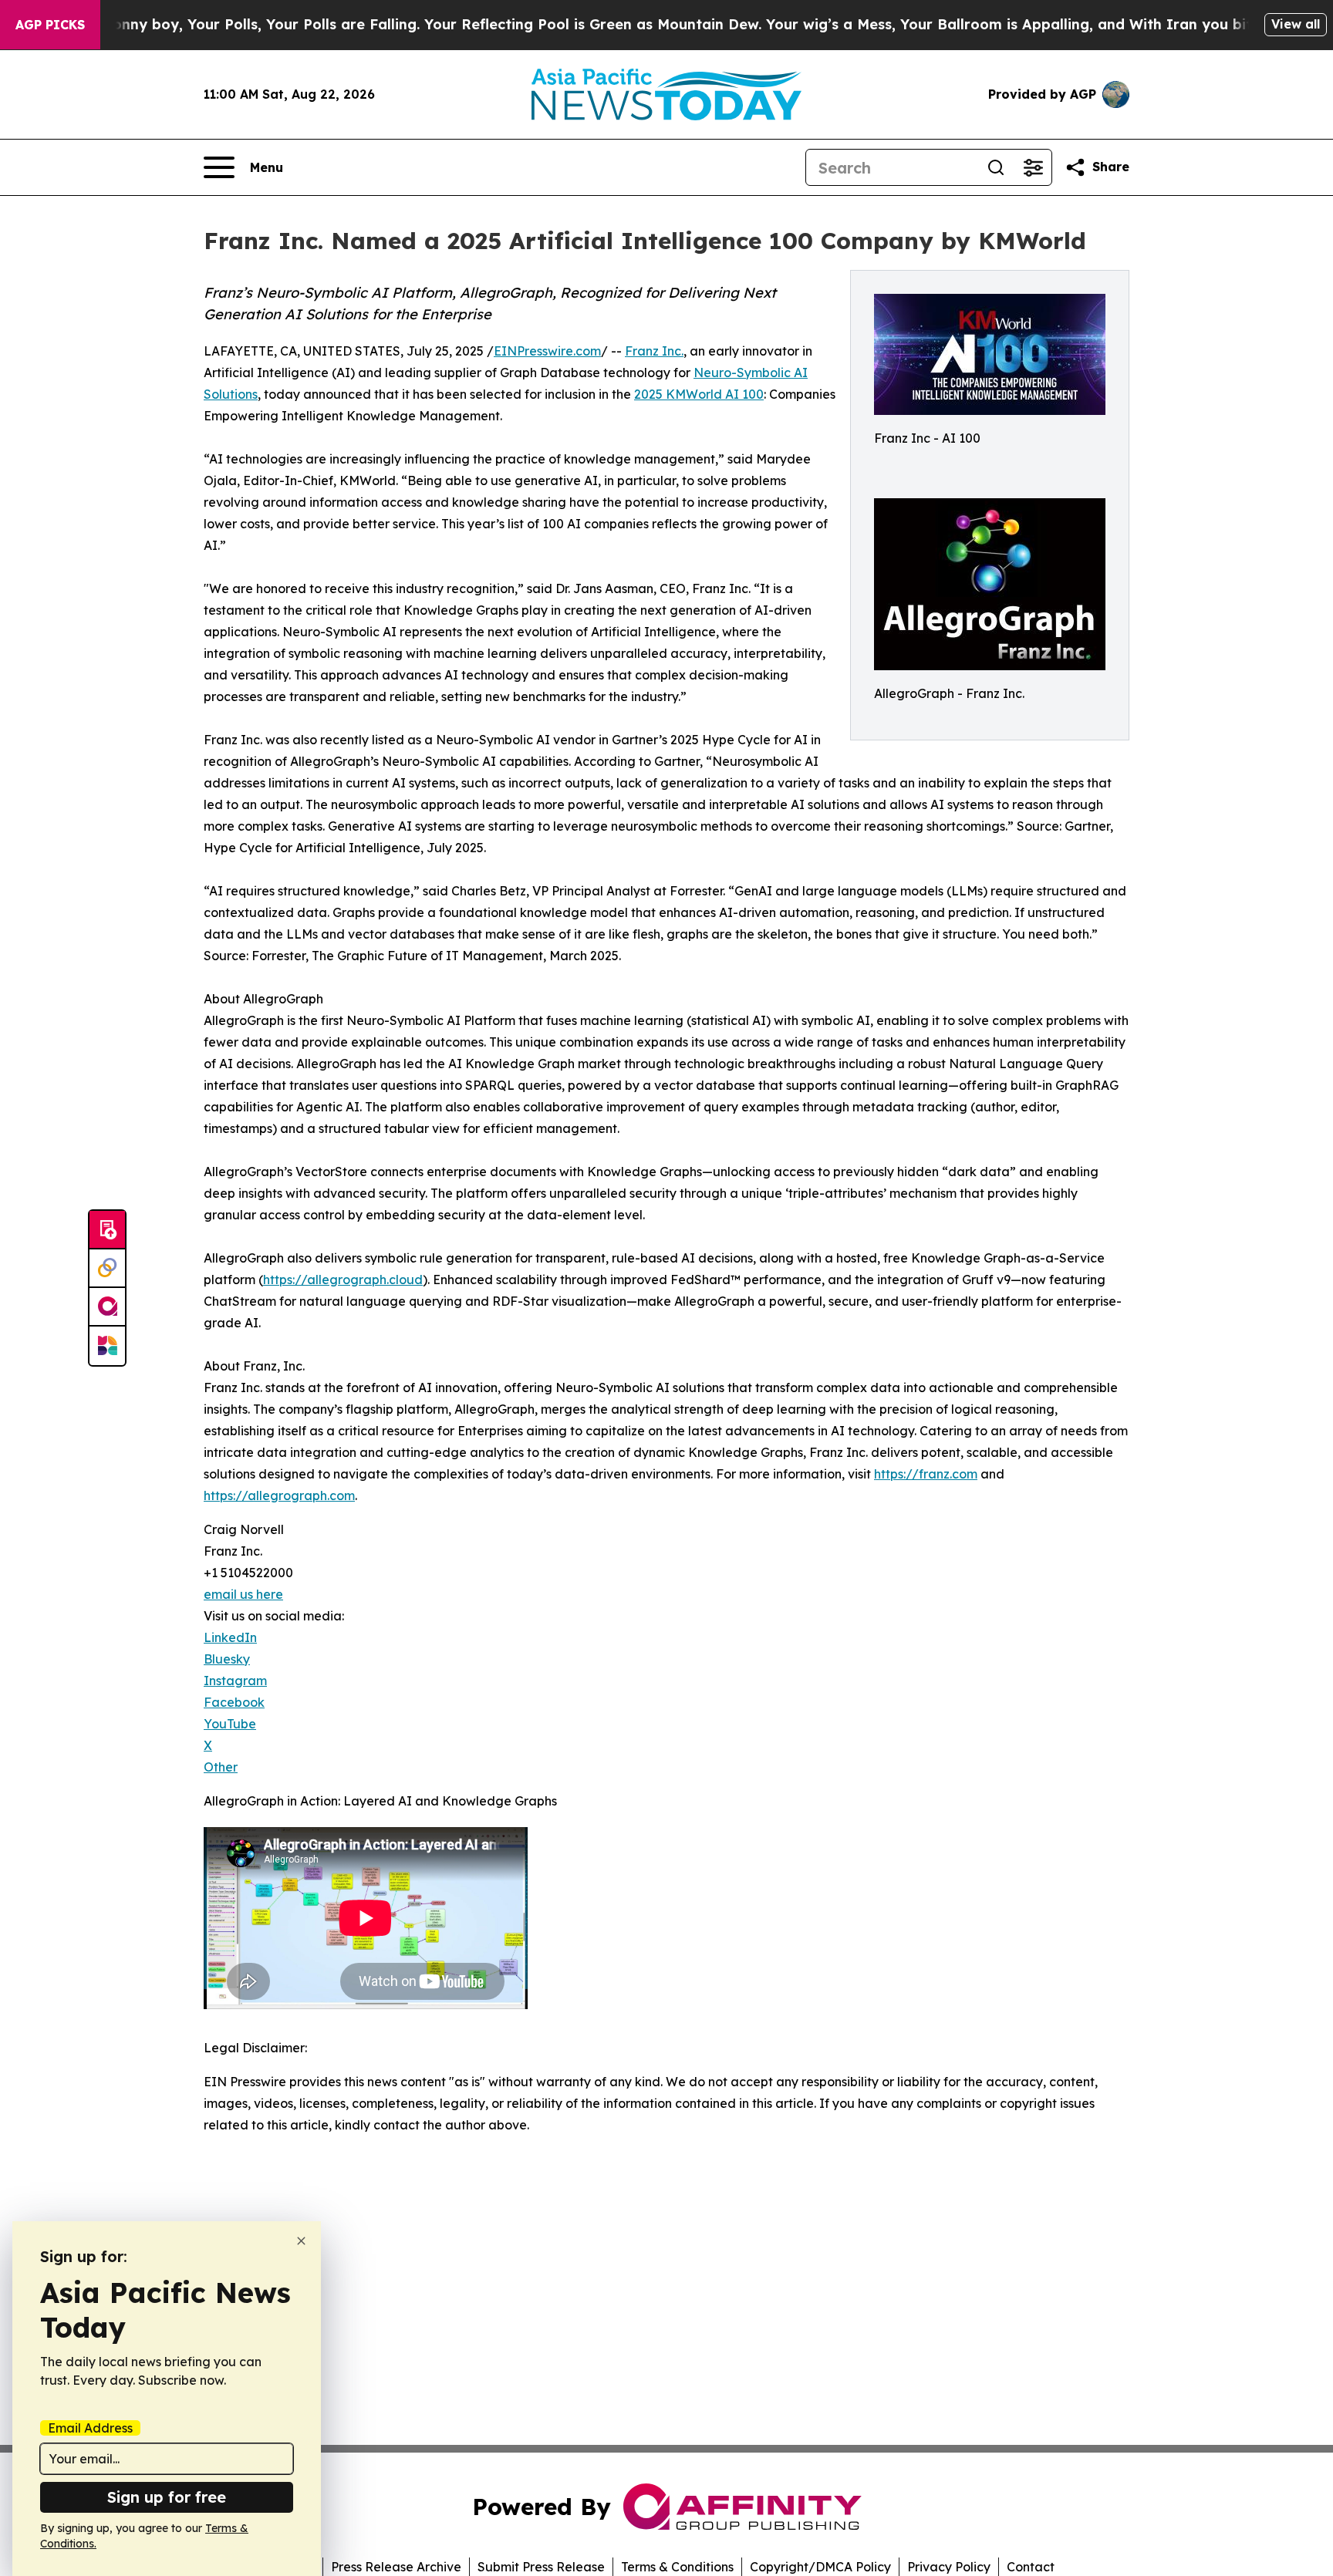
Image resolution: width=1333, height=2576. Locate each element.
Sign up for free (167, 2497)
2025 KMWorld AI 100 (699, 394)
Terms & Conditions (677, 2567)
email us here (243, 1594)
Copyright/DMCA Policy (820, 2567)
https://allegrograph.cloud (343, 1280)
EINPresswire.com (547, 351)
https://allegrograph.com (279, 1495)
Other (221, 1767)
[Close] (301, 2241)
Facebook (234, 1702)
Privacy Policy (949, 2567)
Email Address (90, 2428)
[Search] (996, 167)
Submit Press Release (541, 2567)
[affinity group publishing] (107, 1307)
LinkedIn (230, 1637)
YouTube (230, 1724)
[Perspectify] (107, 1269)
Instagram (235, 1681)
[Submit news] (107, 1230)
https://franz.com (926, 1474)
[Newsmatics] (107, 1346)
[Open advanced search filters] (1033, 167)
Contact (1031, 2567)
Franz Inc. (654, 351)
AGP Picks (50, 25)
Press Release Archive (396, 2567)
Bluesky (227, 1659)
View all (1296, 24)
